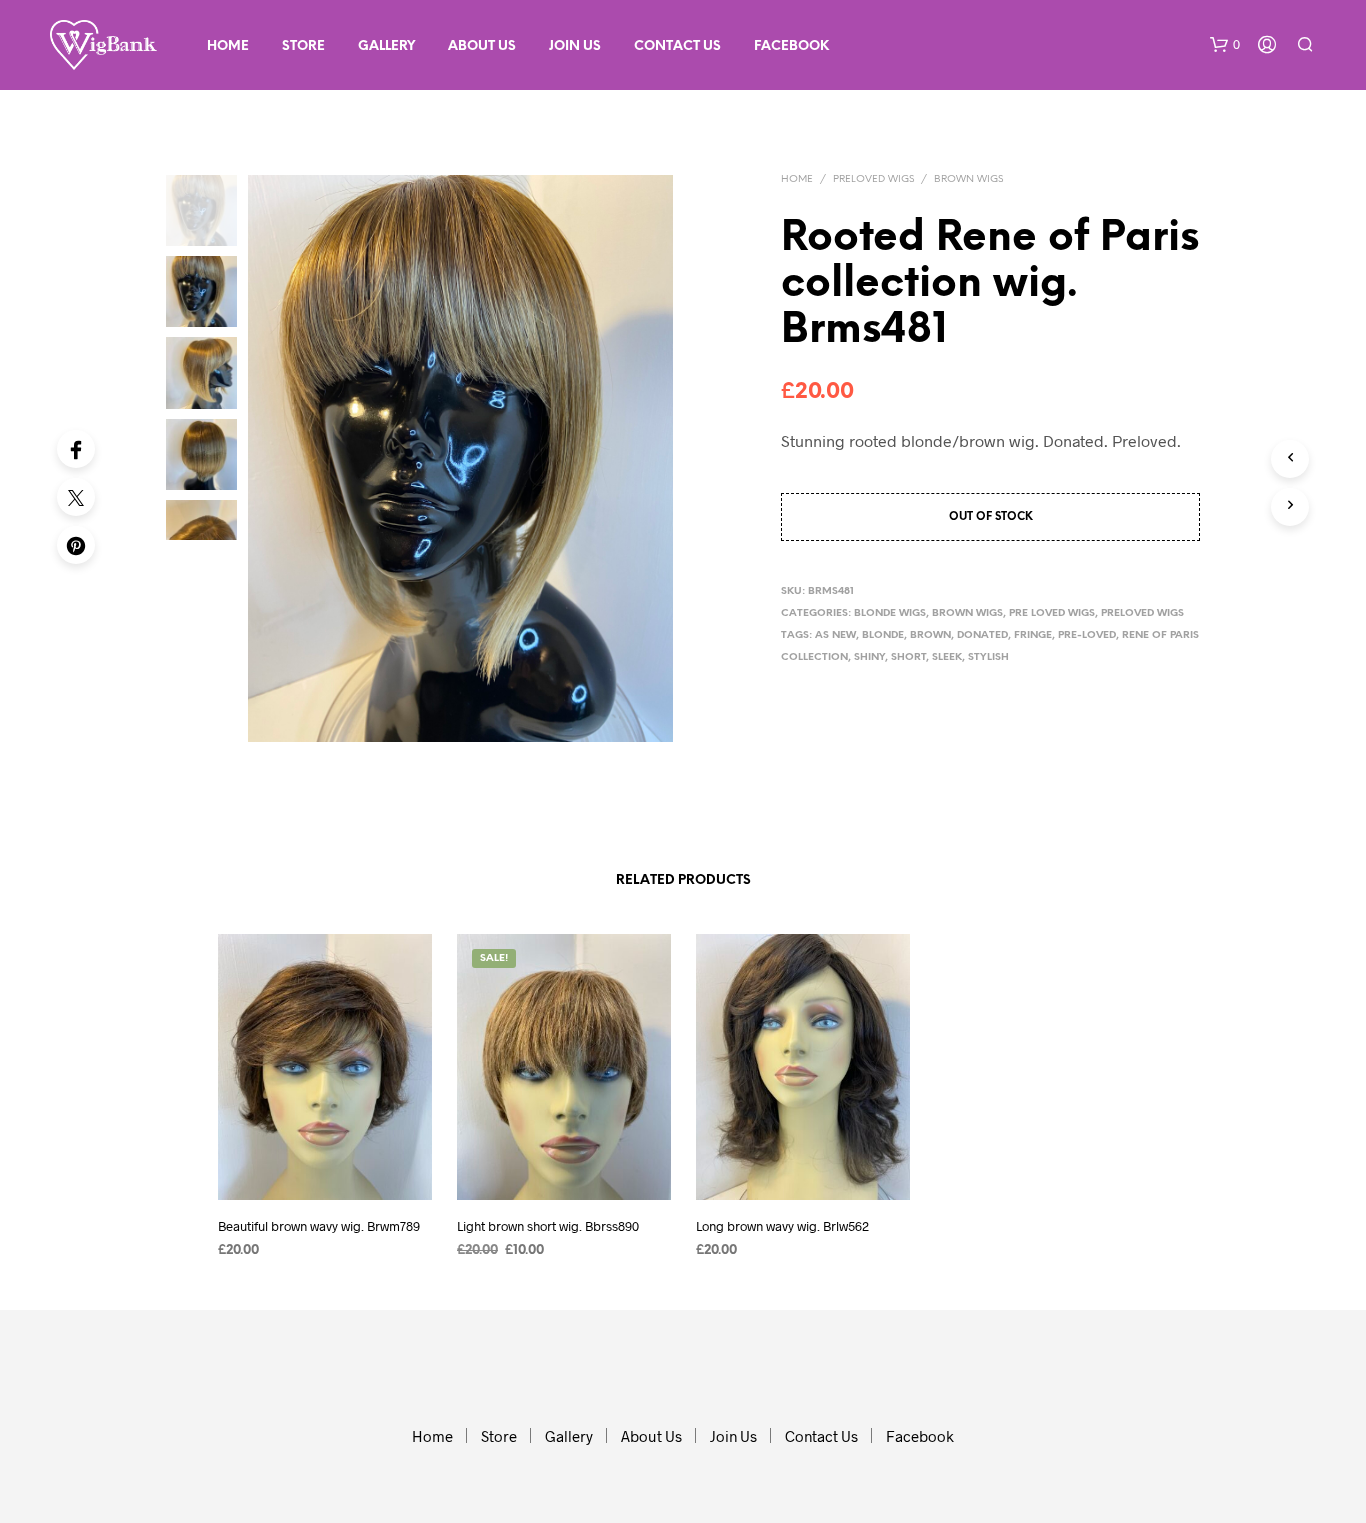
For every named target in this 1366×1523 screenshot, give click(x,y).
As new (835, 635)
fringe (1033, 635)
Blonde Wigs (890, 613)
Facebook (791, 46)
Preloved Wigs (873, 179)
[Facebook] (76, 449)
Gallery (386, 46)
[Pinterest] (76, 545)
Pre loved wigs (1052, 613)
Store (303, 46)
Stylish (988, 657)
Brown (930, 635)
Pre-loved (1087, 635)
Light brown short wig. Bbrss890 (548, 1225)
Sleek (947, 657)
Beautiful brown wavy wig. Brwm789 (319, 1225)
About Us (482, 46)
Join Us (575, 46)
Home (228, 46)
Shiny (869, 657)
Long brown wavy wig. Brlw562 (782, 1225)
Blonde (883, 635)
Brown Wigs (968, 179)
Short (908, 657)
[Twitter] (76, 497)
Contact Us (677, 46)
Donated (982, 635)
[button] (1225, 45)
